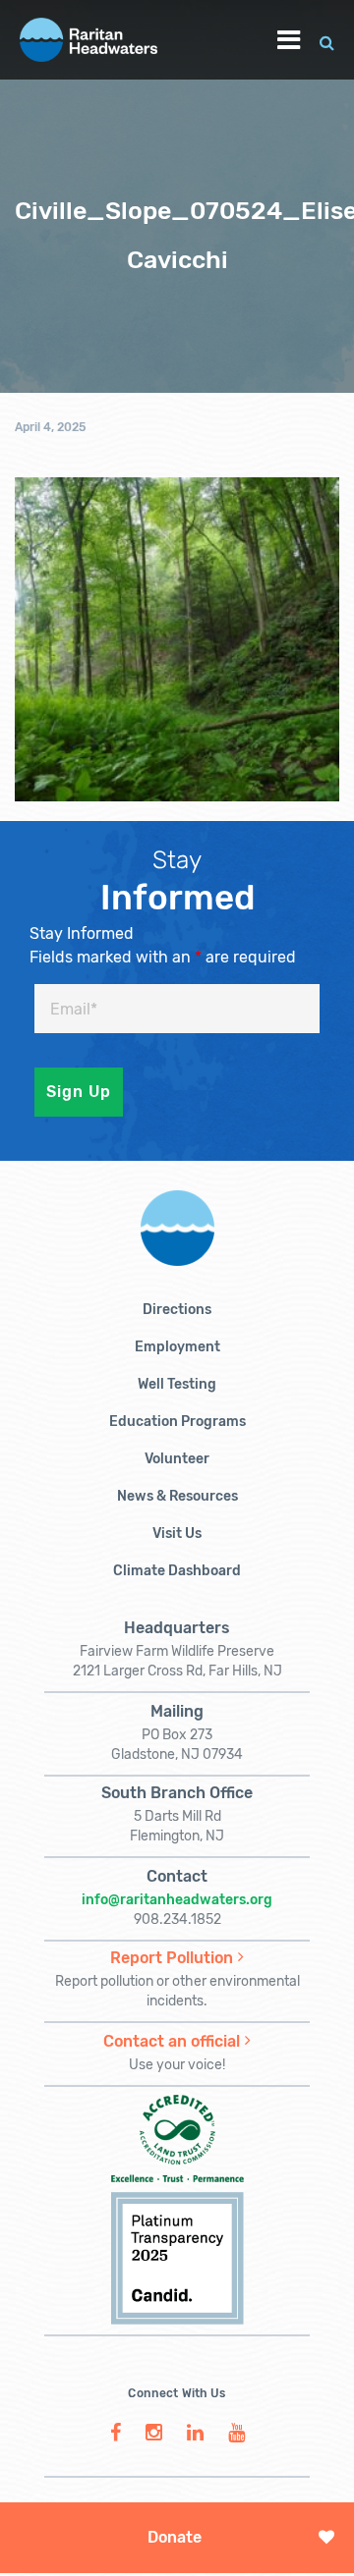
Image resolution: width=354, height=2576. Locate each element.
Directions (177, 1310)
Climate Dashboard (177, 1571)
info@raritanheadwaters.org (177, 1900)
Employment (177, 1347)
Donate (175, 2537)
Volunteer (177, 1459)
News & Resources (177, 1496)
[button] (327, 40)
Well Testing (177, 1384)
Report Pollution (172, 1958)
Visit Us (177, 1534)
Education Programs (177, 1422)
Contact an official (172, 2041)
